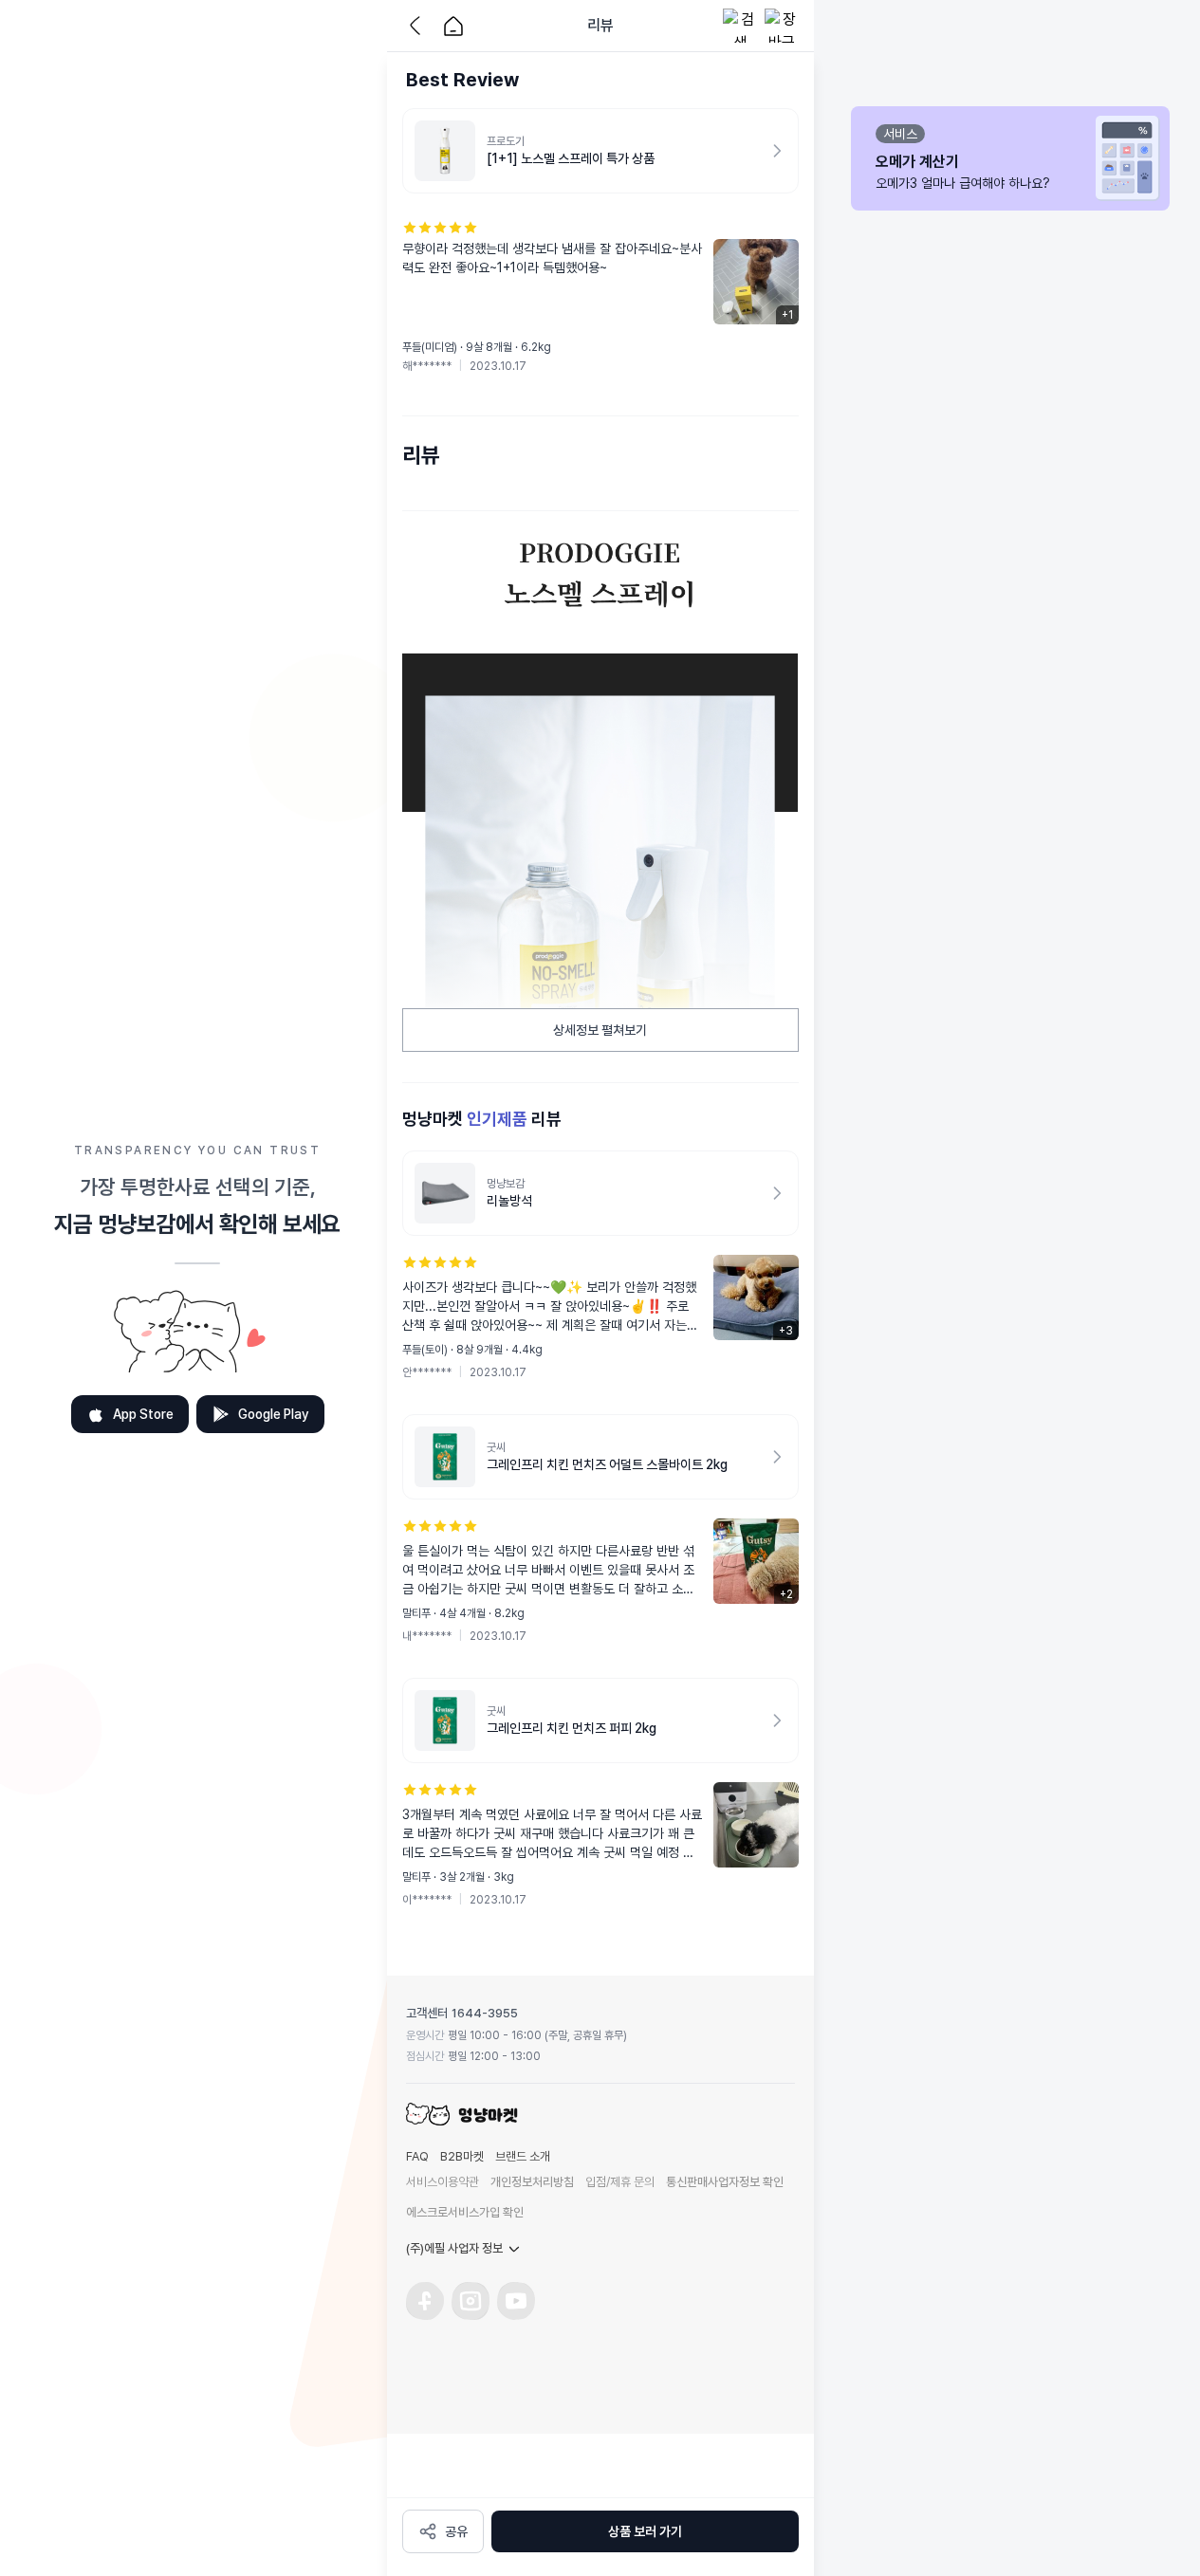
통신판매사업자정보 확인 (725, 2182)
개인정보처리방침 (532, 2182)
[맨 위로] (842, 2470)
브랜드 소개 (523, 2156)
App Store (143, 1414)
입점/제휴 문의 (620, 2182)
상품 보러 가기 (645, 2531)
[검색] (740, 26)
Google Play (274, 1414)
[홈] (453, 26)
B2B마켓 (462, 2156)
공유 (456, 2531)
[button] (600, 297)
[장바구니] (782, 26)
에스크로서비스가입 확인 (465, 2212)
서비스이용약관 (443, 2182)
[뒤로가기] (419, 26)
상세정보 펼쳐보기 (600, 1030)
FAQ (417, 2156)
